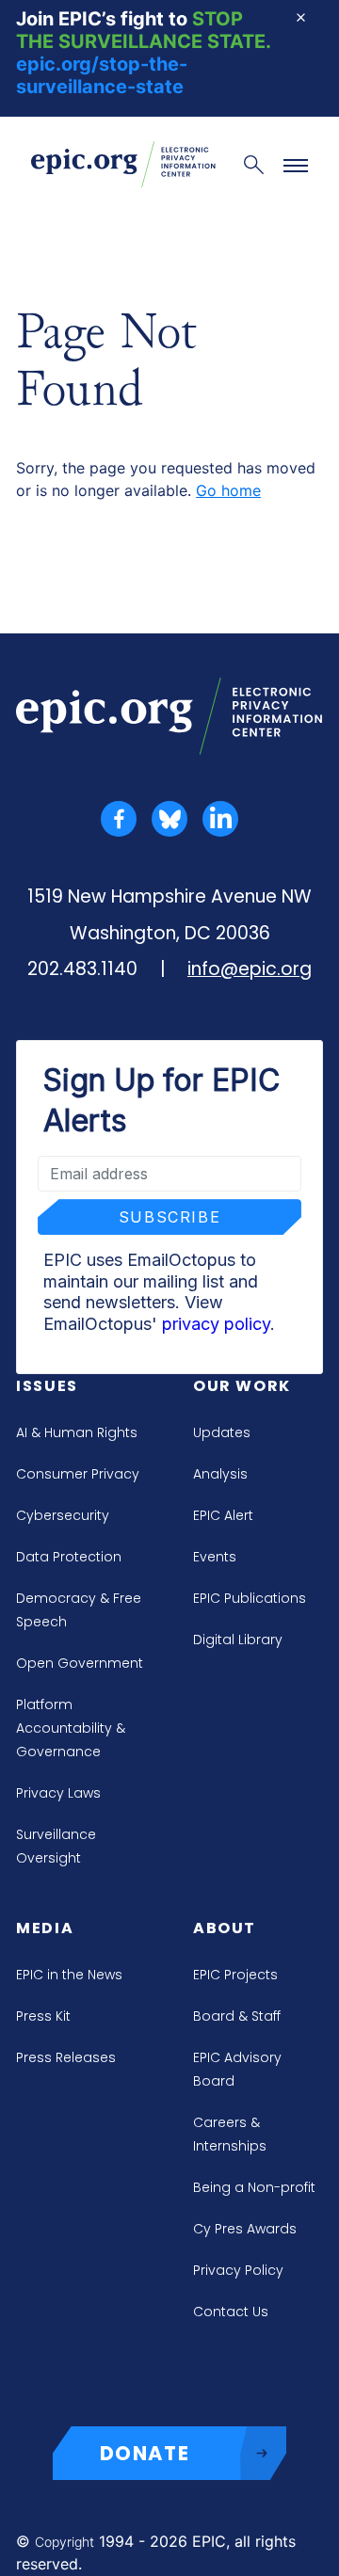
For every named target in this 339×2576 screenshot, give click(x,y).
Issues (47, 1386)
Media (45, 1928)
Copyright (65, 2542)
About (225, 1928)
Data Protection (69, 1557)
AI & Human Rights (77, 1432)
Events (215, 1557)
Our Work (242, 1386)
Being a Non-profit (254, 2187)
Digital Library (238, 1640)
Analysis (220, 1474)
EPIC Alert (223, 1515)
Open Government (80, 1663)
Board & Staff (237, 2016)
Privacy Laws (58, 1793)
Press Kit (43, 2016)
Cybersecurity (63, 1515)
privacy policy (216, 1324)
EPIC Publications (250, 1598)
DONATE (145, 2453)
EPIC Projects (235, 1975)
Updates (222, 1432)
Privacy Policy (238, 2270)
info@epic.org (250, 969)
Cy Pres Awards (245, 2229)
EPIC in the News (69, 1975)
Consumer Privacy (78, 1474)
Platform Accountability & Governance (71, 1728)
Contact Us (231, 2312)
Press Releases (66, 2057)
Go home (228, 490)
